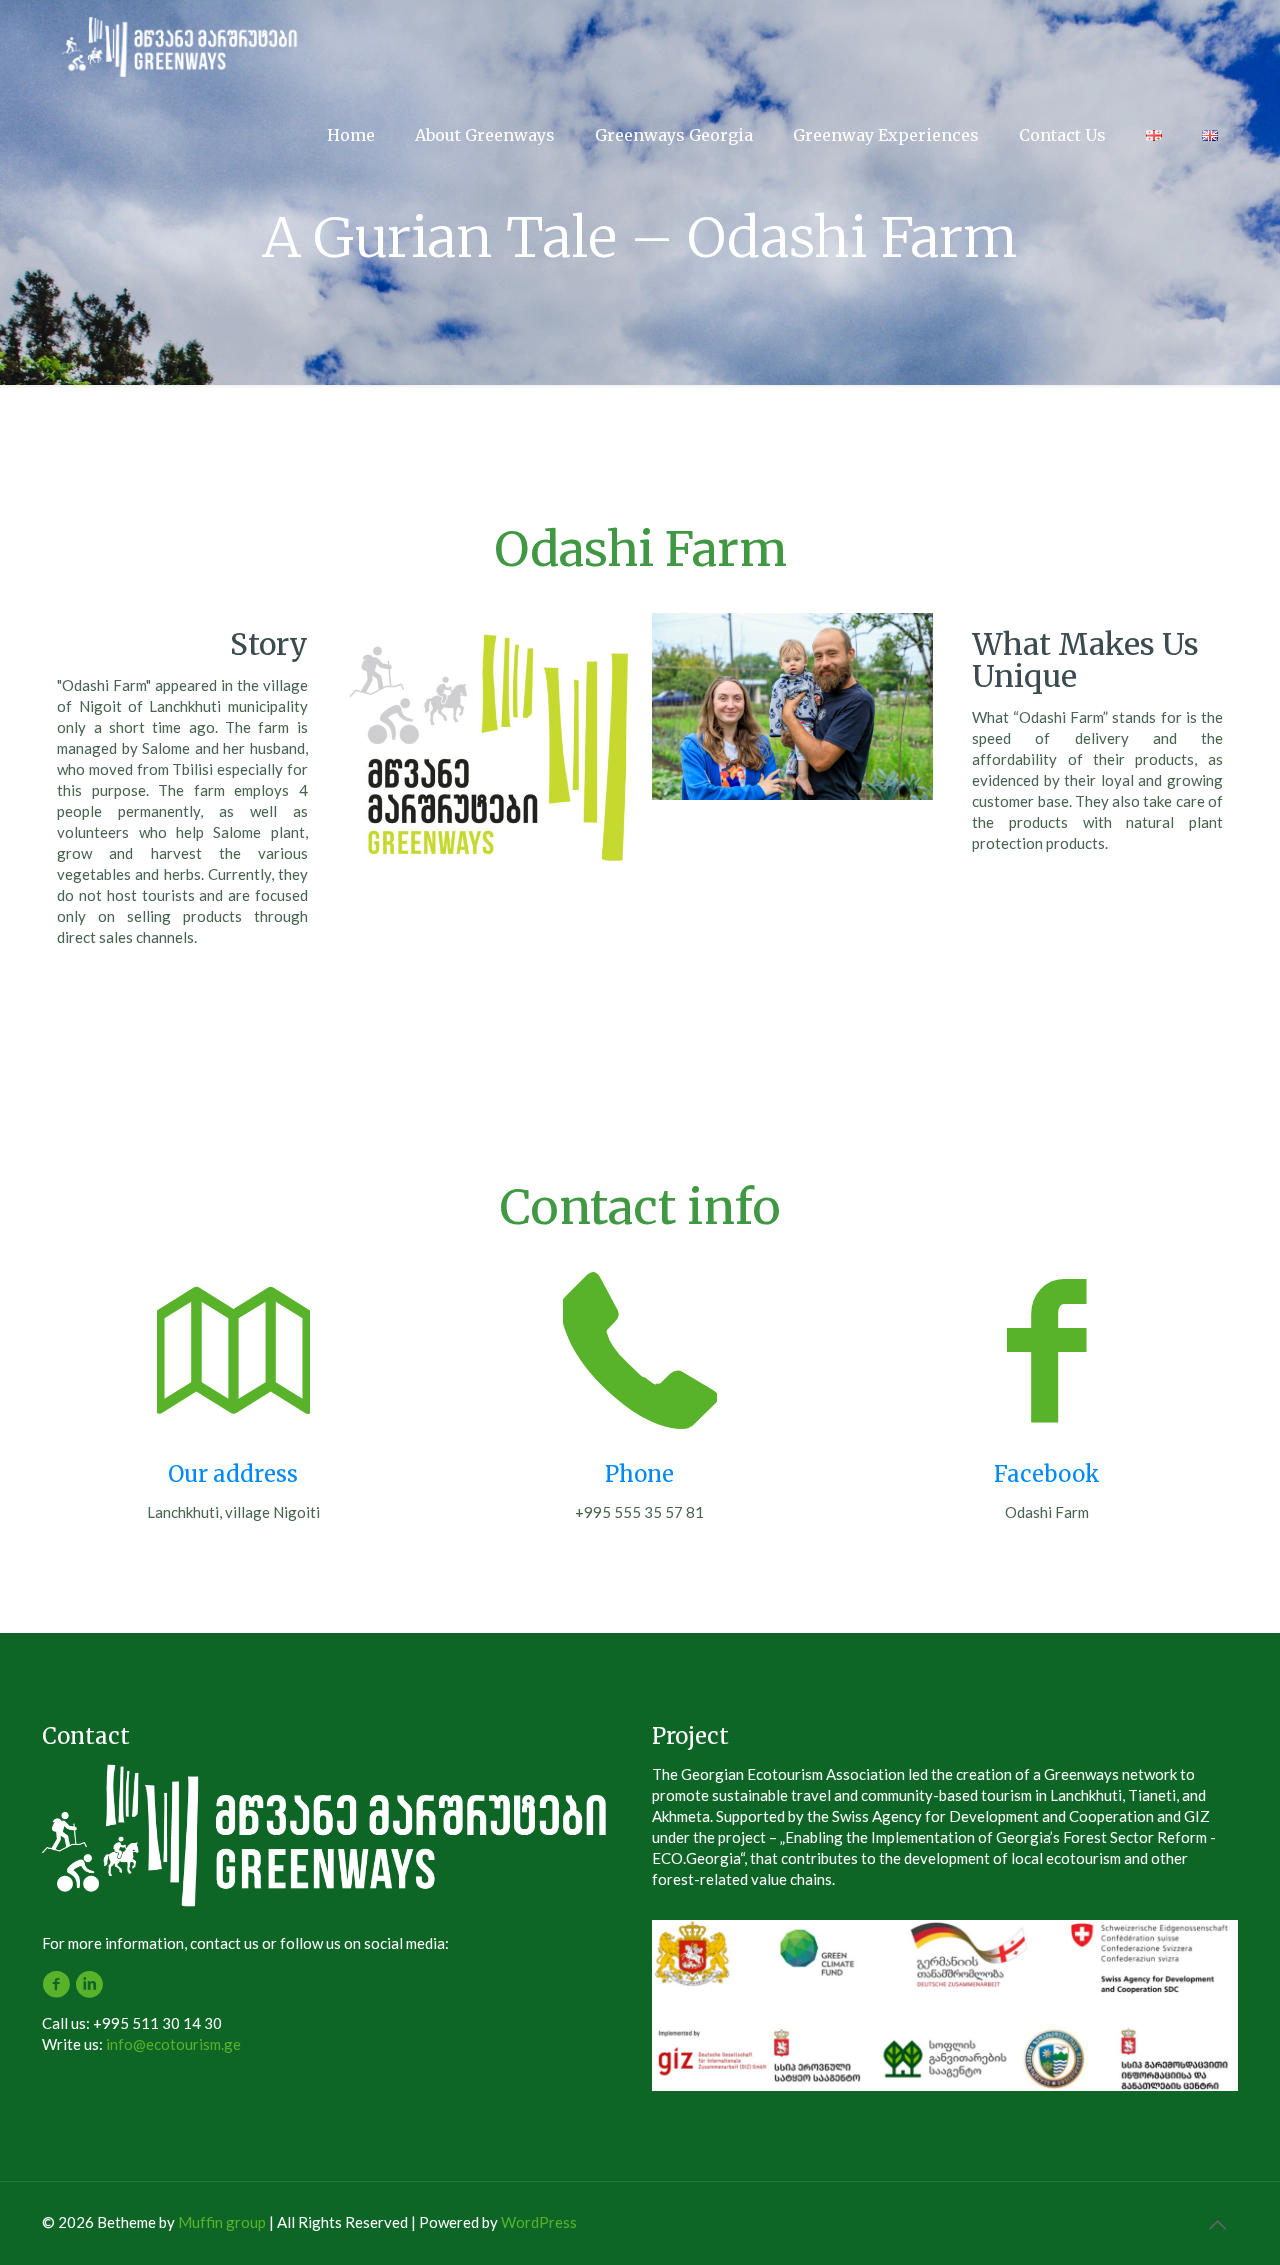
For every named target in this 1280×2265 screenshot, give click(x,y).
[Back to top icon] (1217, 2224)
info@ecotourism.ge (173, 2044)
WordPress (539, 2222)
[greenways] (184, 45)
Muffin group (222, 2222)
